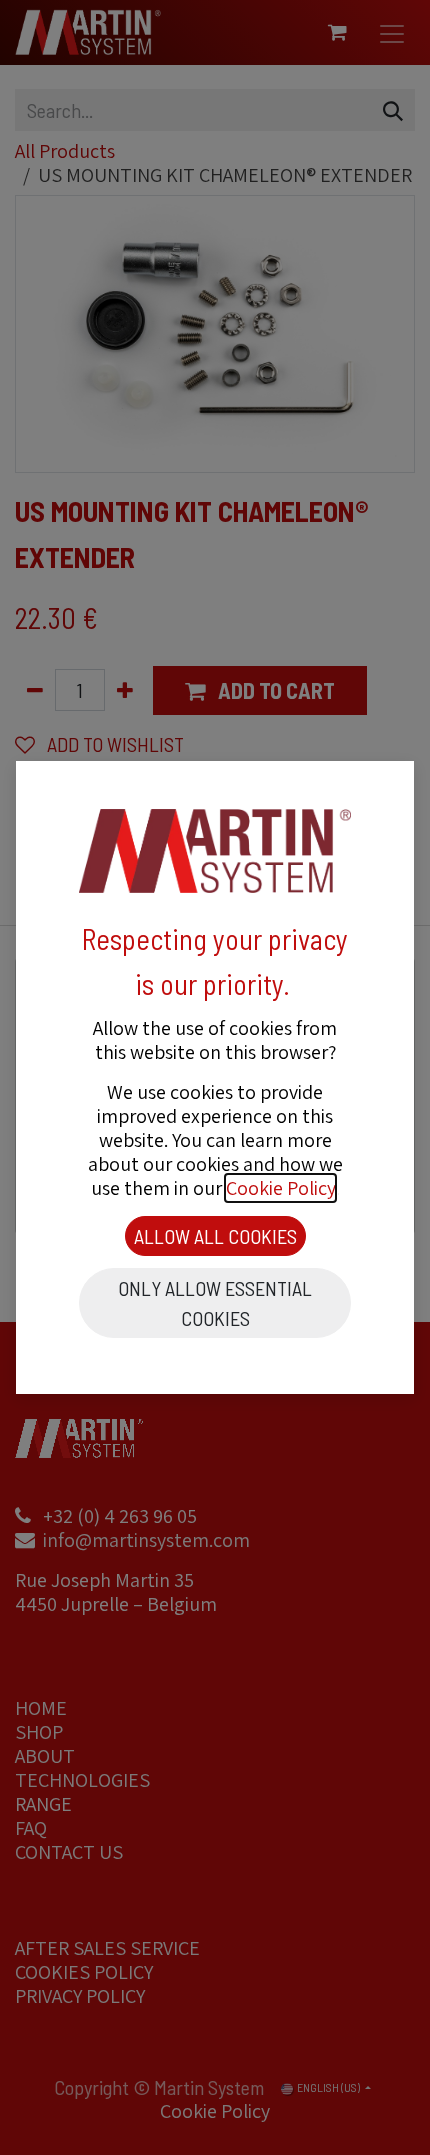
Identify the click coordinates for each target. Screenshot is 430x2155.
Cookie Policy (280, 1188)
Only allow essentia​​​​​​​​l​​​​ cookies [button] (215, 1303)
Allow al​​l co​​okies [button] (215, 1236)
